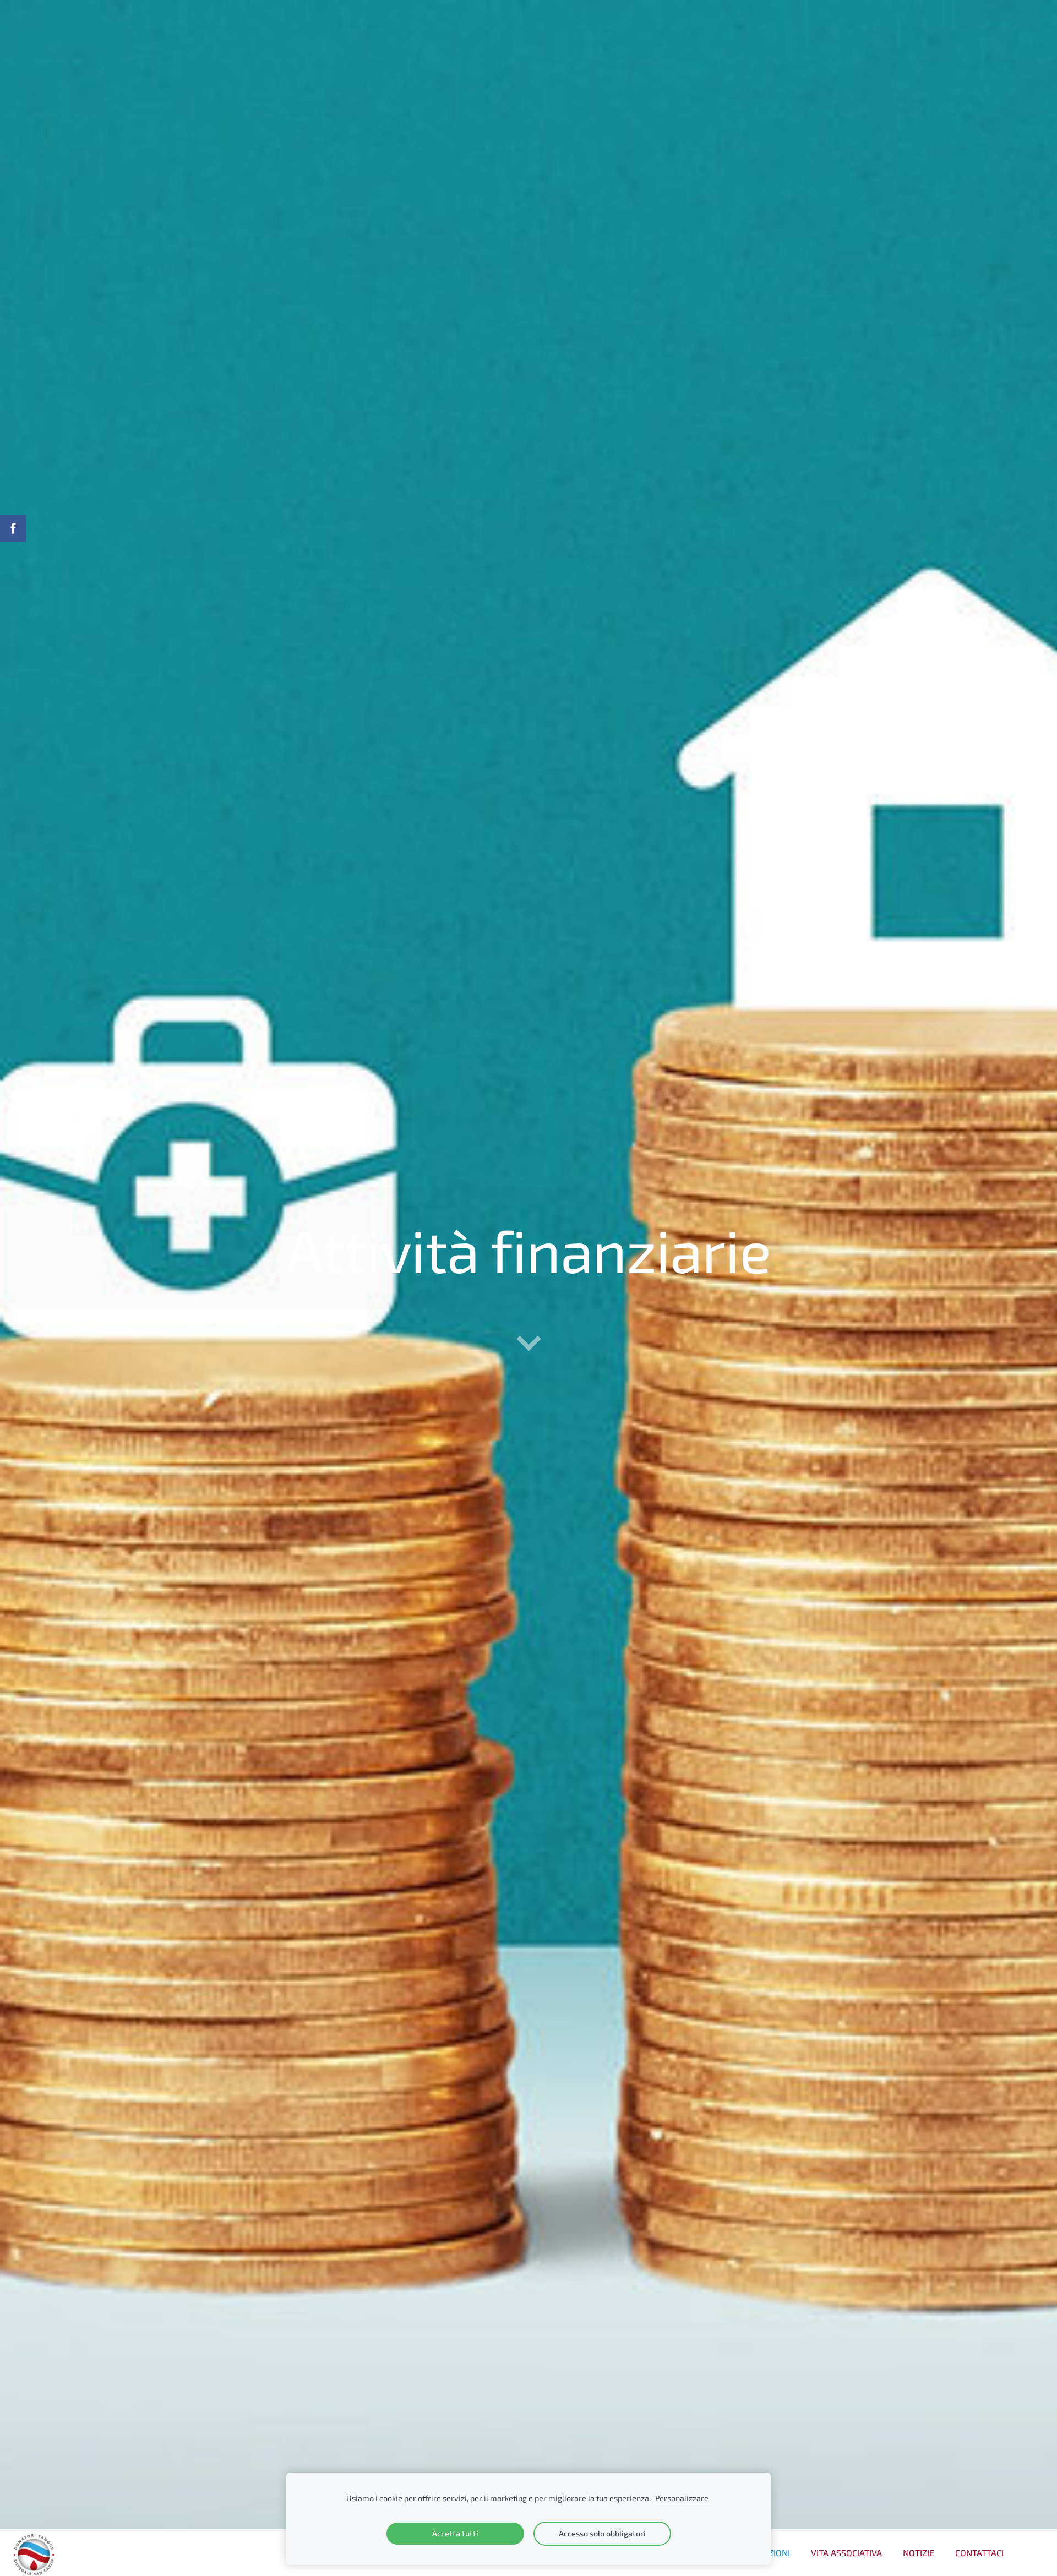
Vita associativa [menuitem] (846, 2553)
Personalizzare (682, 2498)
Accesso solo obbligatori (602, 2533)
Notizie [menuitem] (919, 2553)
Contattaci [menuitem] (979, 2553)
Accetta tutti (455, 2533)
